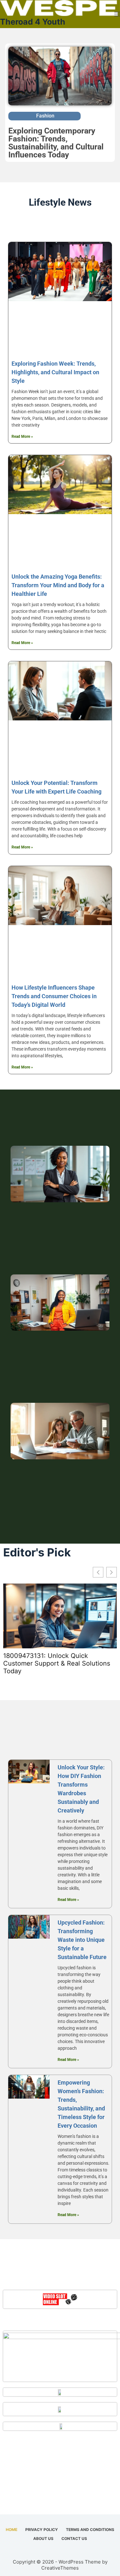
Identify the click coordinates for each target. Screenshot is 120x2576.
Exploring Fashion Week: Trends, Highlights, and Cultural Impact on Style (55, 372)
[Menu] (117, 14)
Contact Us (74, 2538)
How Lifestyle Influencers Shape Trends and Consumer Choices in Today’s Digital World (54, 996)
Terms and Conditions (90, 2530)
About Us (43, 2538)
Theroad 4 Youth (33, 22)
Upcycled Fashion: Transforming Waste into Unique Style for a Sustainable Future (82, 1940)
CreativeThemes (60, 2568)
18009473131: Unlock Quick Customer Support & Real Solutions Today (57, 1663)
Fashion (45, 116)
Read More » (22, 437)
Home (12, 2530)
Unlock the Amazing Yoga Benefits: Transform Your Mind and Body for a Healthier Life (58, 585)
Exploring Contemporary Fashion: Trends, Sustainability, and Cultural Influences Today (56, 143)
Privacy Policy (42, 2530)
